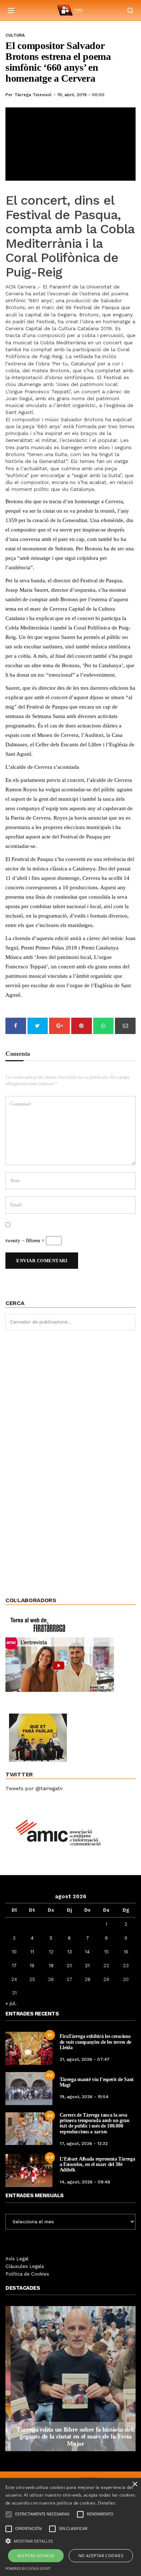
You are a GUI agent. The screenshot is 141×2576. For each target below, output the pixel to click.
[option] (70, 2379)
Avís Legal (17, 2259)
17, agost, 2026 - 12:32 (84, 2144)
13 (70, 1952)
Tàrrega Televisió (33, 95)
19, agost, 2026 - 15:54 (84, 2097)
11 (32, 1952)
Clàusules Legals (25, 2266)
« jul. (11, 2003)
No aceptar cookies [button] (101, 2556)
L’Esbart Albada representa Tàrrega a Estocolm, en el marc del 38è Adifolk (97, 2165)
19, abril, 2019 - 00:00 (81, 95)
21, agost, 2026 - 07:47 (85, 2059)
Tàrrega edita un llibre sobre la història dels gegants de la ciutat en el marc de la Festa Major (70, 2437)
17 (14, 1966)
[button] (70, 2540)
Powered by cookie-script (28, 2569)
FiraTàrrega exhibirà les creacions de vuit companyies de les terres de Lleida (96, 2042)
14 (87, 1952)
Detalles (107, 2503)
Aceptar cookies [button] (36, 2556)
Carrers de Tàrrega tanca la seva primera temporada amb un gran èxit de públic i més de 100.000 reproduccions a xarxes (95, 2123)
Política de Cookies (27, 2274)
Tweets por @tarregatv (34, 1788)
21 (87, 1966)
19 (51, 1966)
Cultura (15, 35)
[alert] (70, 2527)
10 (14, 1952)
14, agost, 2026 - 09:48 (85, 2182)
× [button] (135, 2484)
